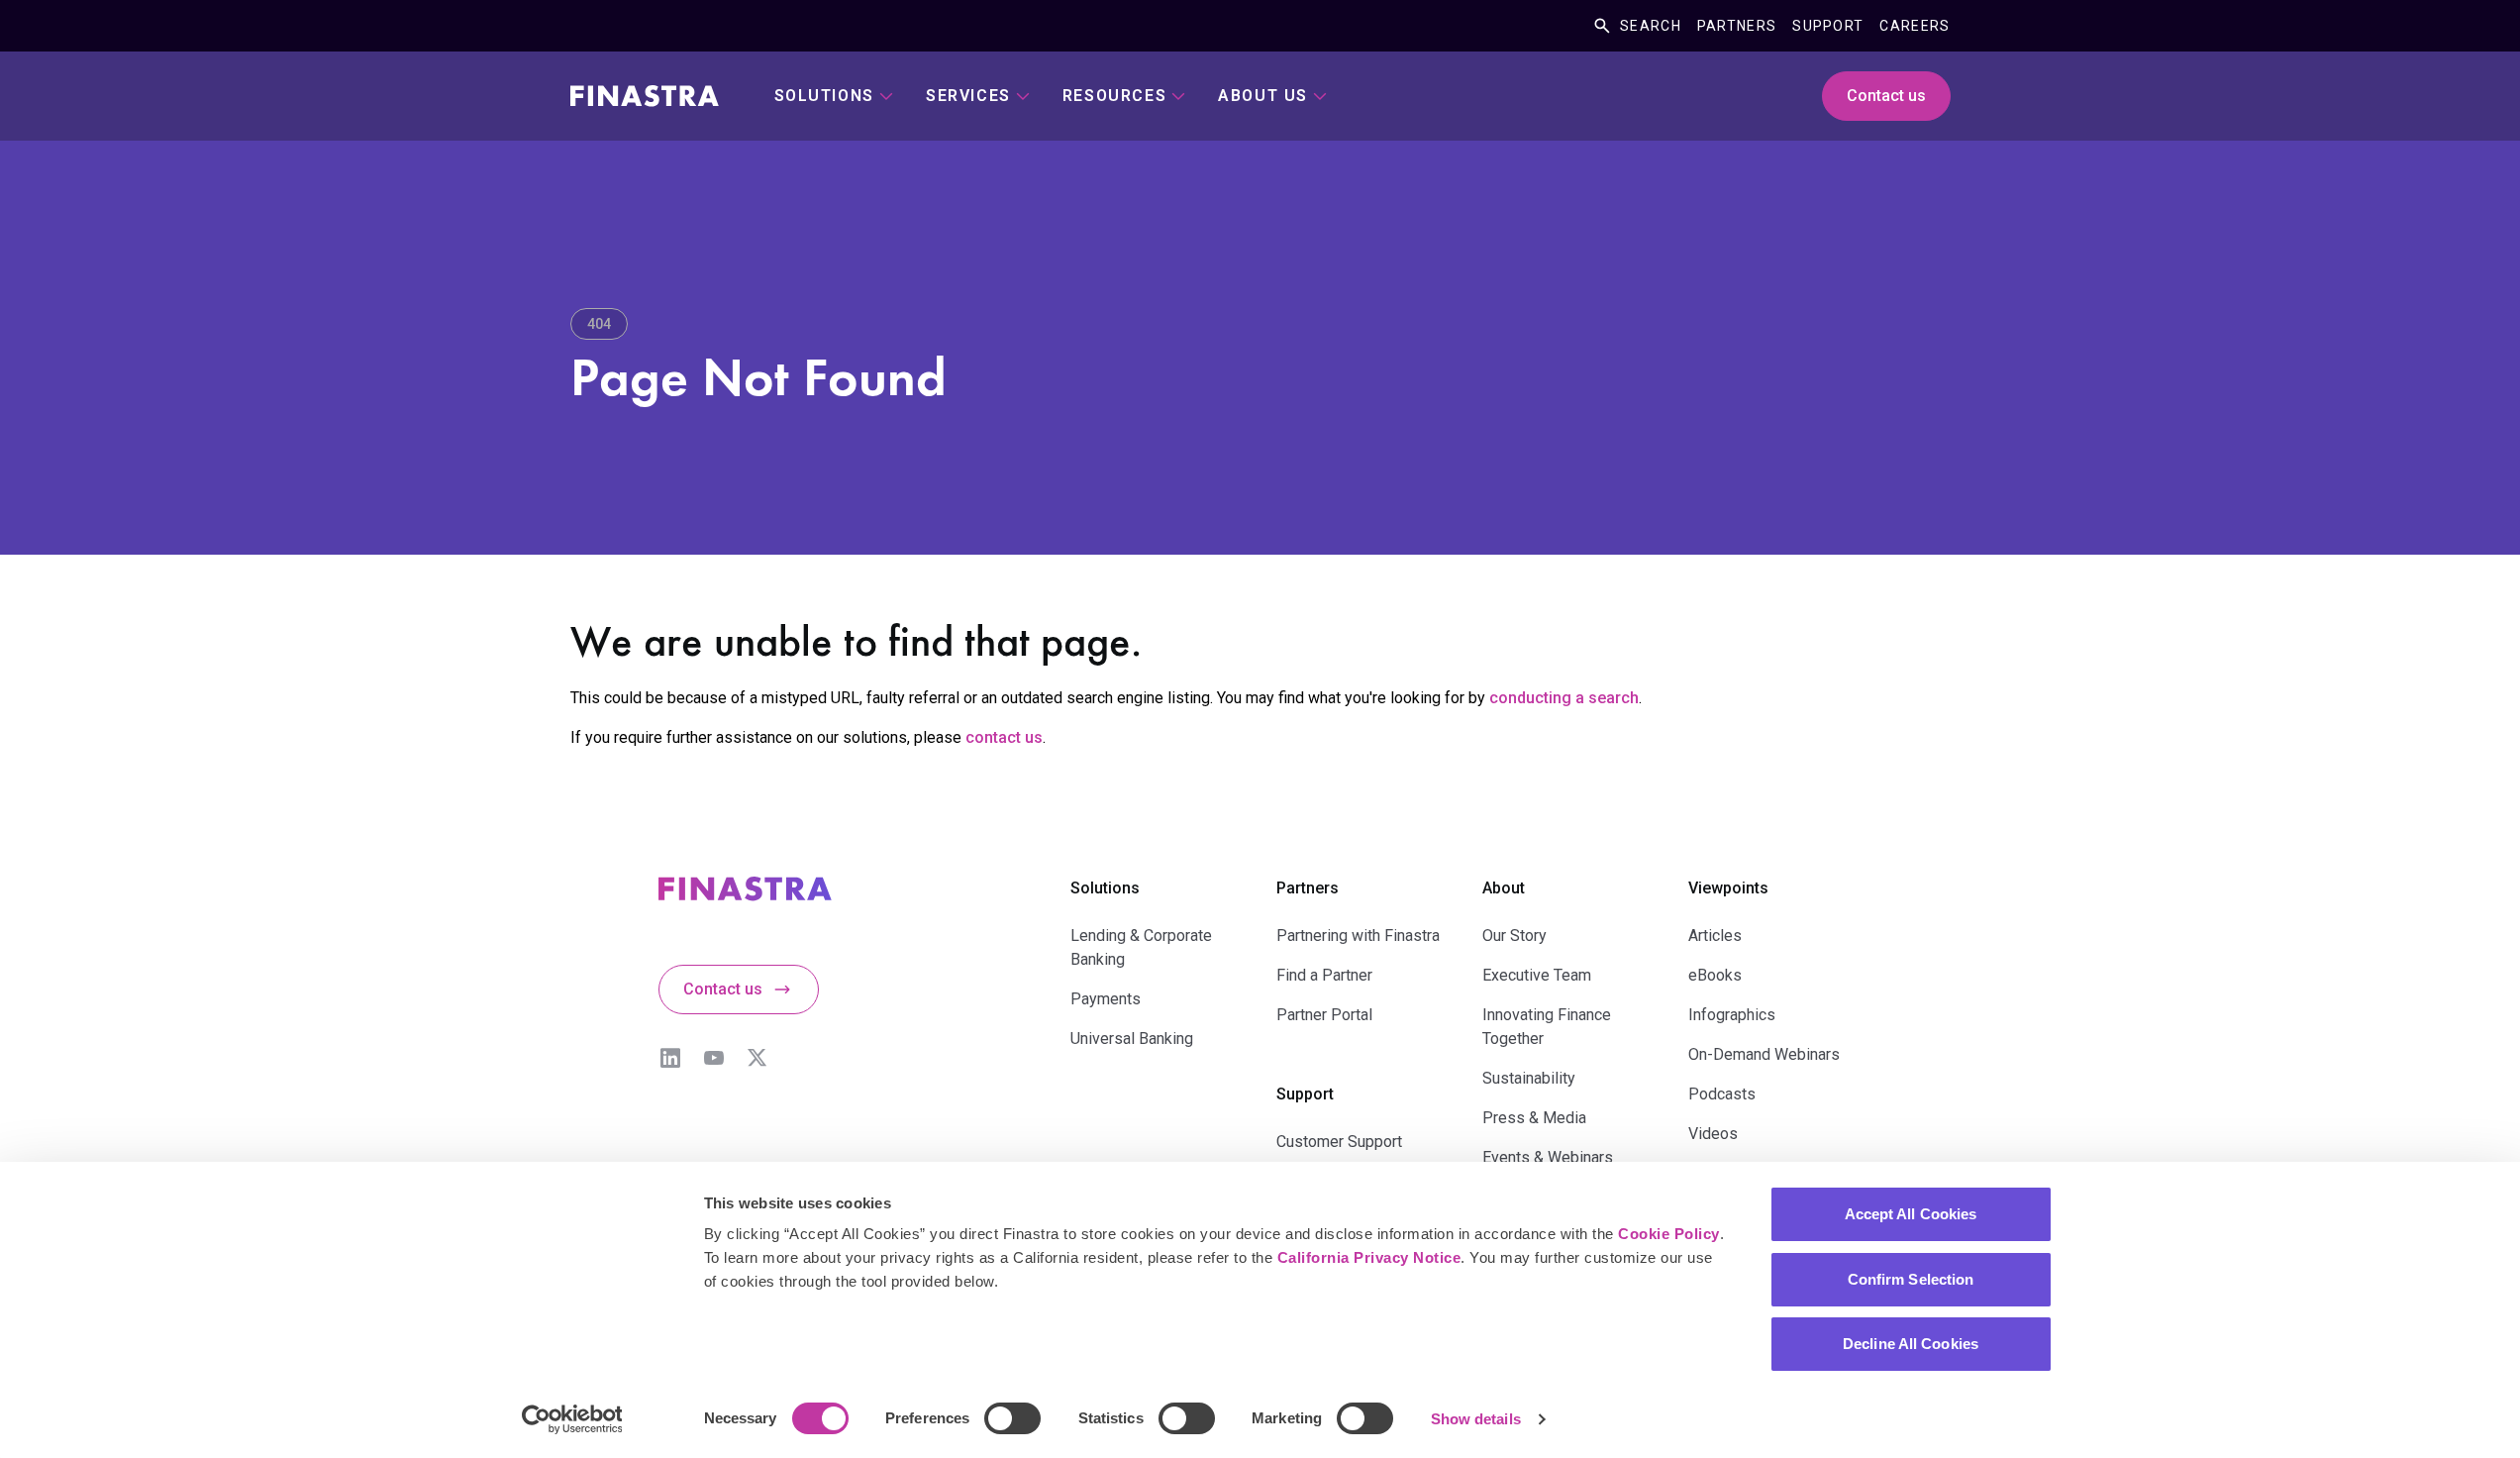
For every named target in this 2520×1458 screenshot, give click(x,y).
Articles (1715, 936)
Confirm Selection (1911, 1279)
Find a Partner (1324, 975)
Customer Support (1339, 1142)
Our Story (1514, 936)
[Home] (645, 96)
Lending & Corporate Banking (1141, 947)
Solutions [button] (824, 96)
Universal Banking (1132, 1039)
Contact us (1886, 96)
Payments (1106, 999)
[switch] (1012, 1418)
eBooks (1715, 975)
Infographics (1732, 1015)
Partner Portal (1324, 1015)
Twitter (757, 1058)
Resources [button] (1114, 96)
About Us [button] (1263, 96)
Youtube (714, 1058)
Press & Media (1534, 1118)
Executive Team (1537, 975)
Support (1828, 26)
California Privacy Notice (1369, 1257)
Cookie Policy (1669, 1234)
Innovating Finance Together (1547, 1027)
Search (1651, 26)
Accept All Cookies (1911, 1214)
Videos (1713, 1134)
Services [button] (968, 96)
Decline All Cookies (1911, 1344)
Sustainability (1529, 1078)
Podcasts (1722, 1094)
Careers (1915, 26)
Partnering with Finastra (1358, 936)
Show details (1476, 1419)
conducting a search (1564, 698)
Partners (1737, 26)
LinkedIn (670, 1058)
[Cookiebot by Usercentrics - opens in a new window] (572, 1419)
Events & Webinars (1548, 1157)
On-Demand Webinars (1764, 1054)
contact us (1004, 737)
